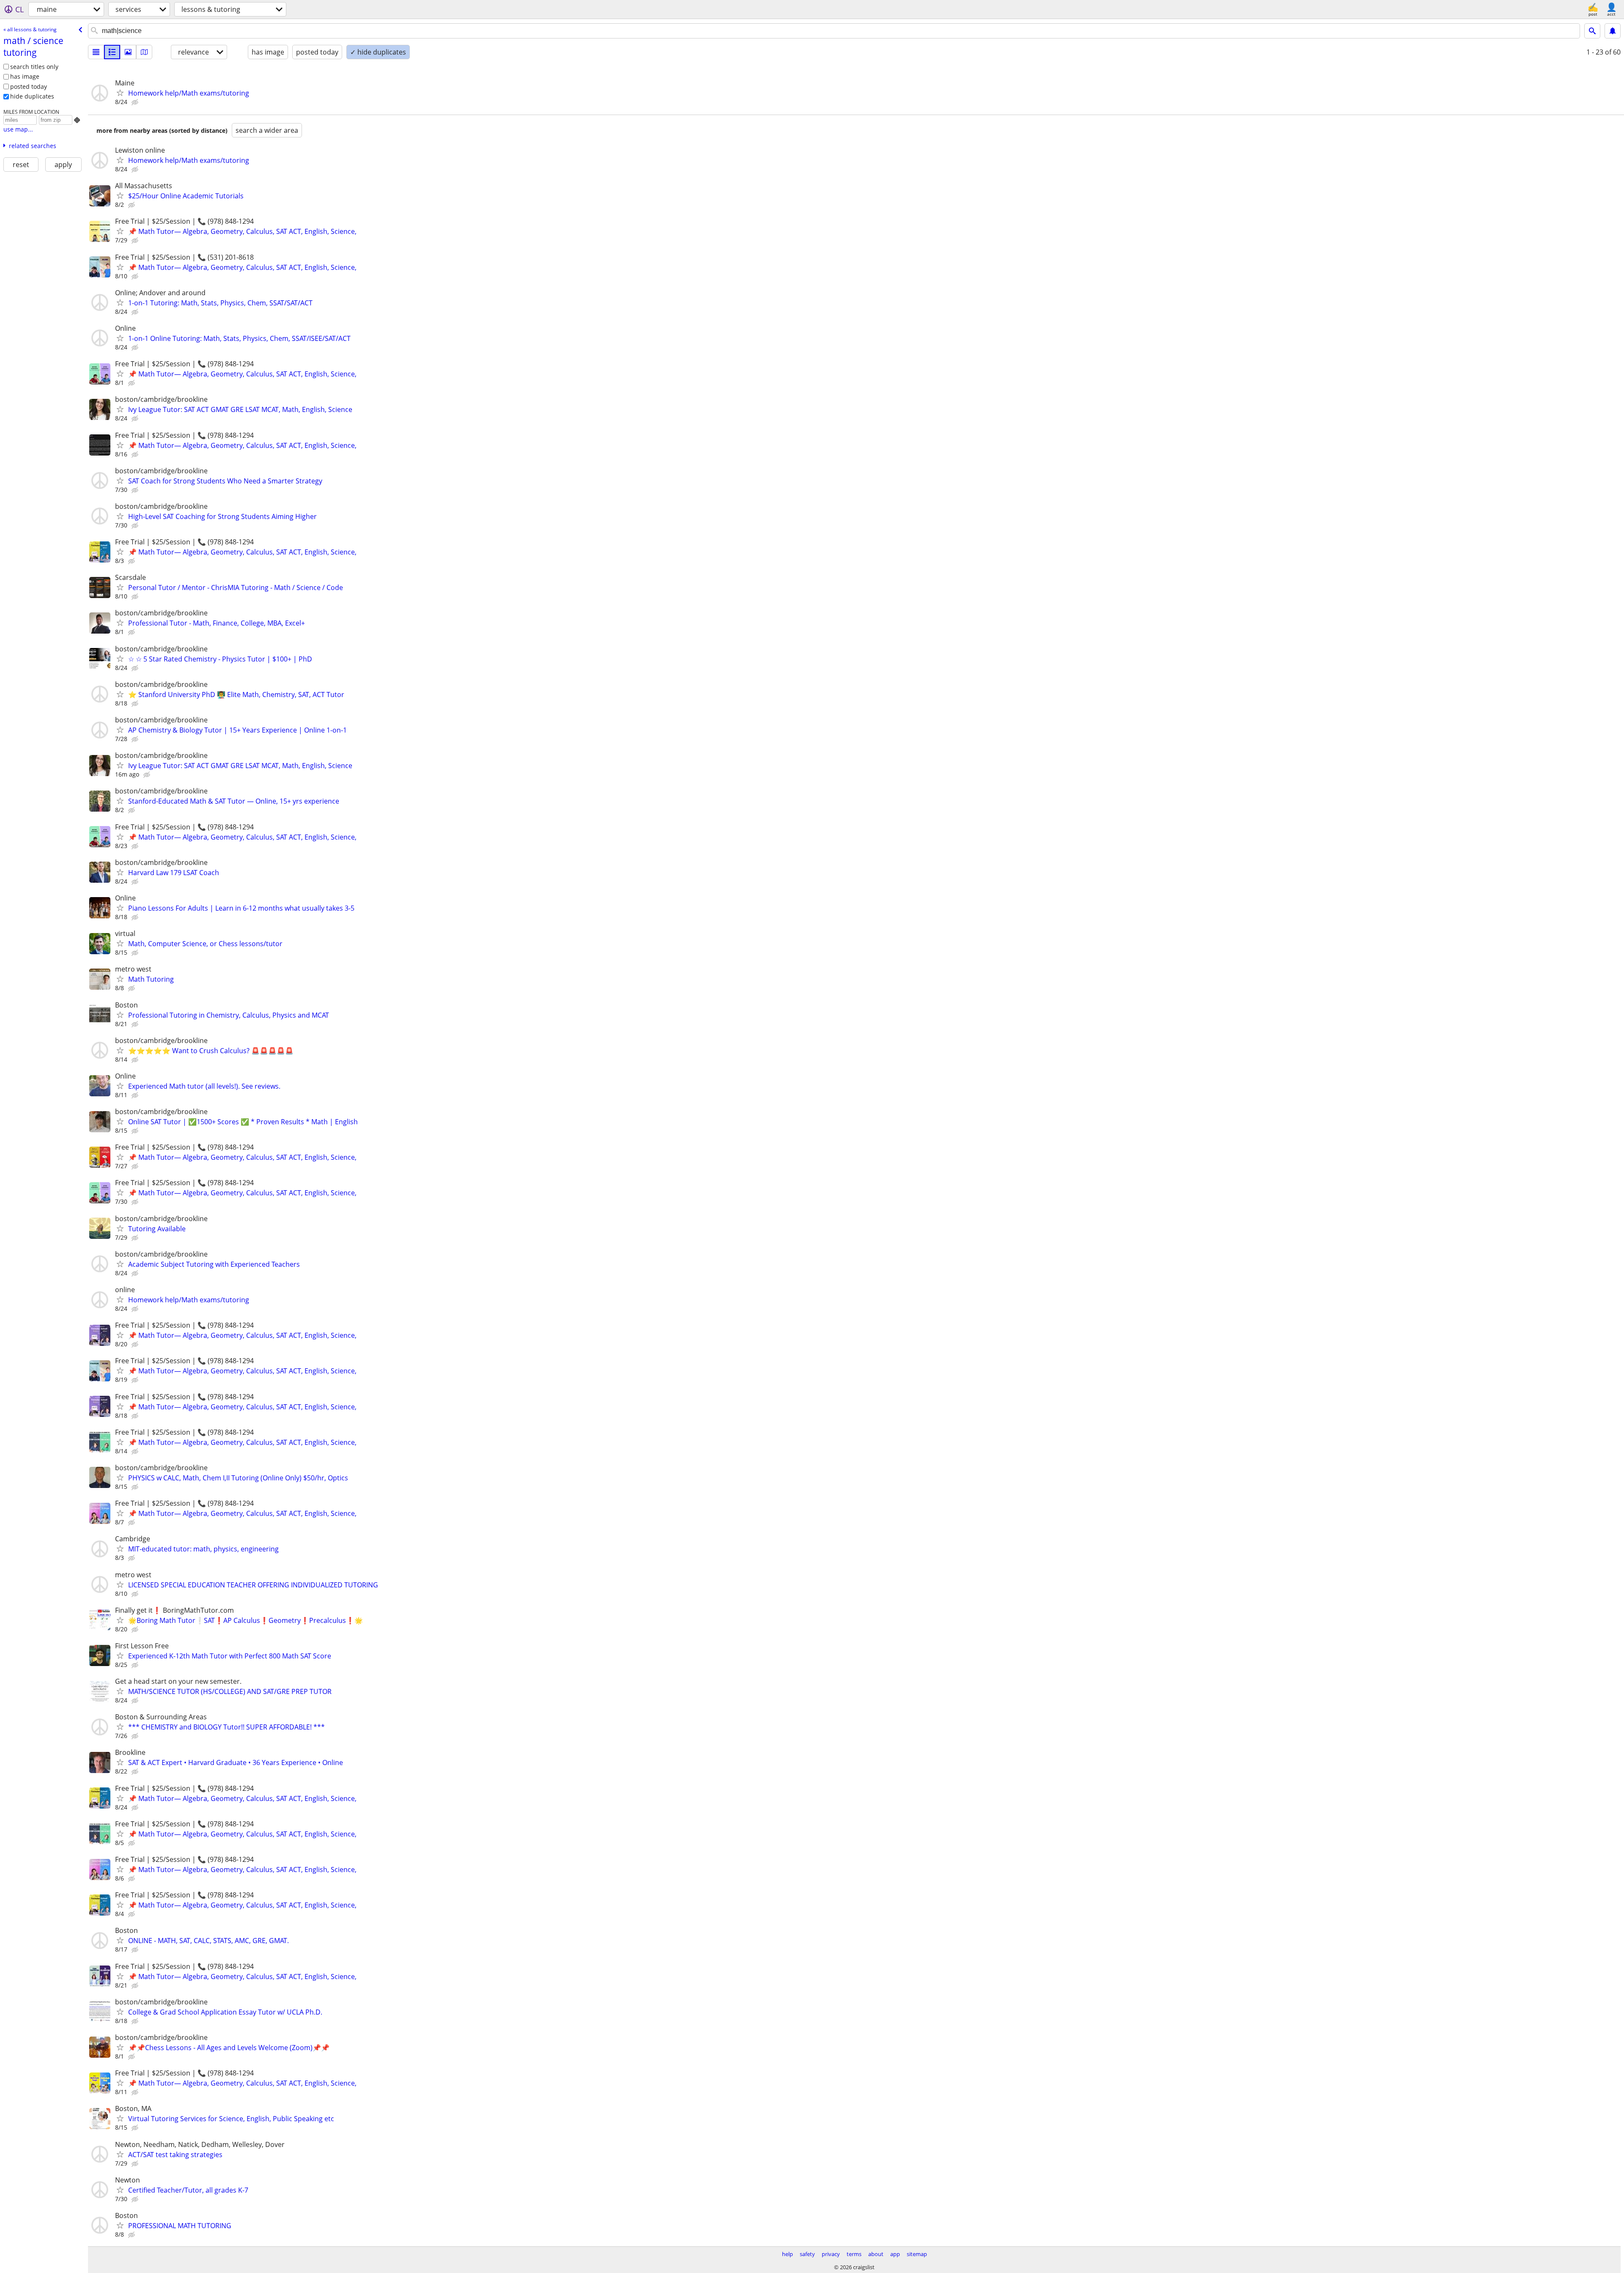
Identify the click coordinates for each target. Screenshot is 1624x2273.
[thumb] (112, 52)
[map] (144, 52)
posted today (29, 86)
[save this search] (1613, 31)
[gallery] (128, 52)
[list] (96, 52)
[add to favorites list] (120, 93)
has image (25, 76)
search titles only (34, 67)
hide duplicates (32, 96)
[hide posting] (136, 102)
